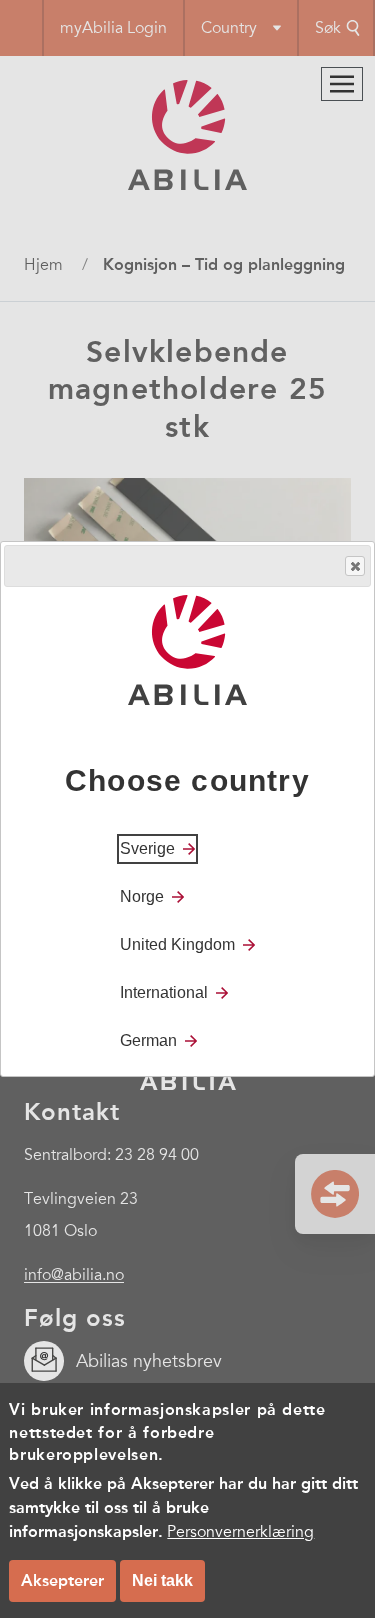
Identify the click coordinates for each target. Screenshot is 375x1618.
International (164, 992)
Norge (142, 896)
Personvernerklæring (240, 1532)
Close (355, 566)
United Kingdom (177, 944)
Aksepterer (62, 1580)
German (148, 1040)
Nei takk (162, 1580)
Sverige (147, 848)
